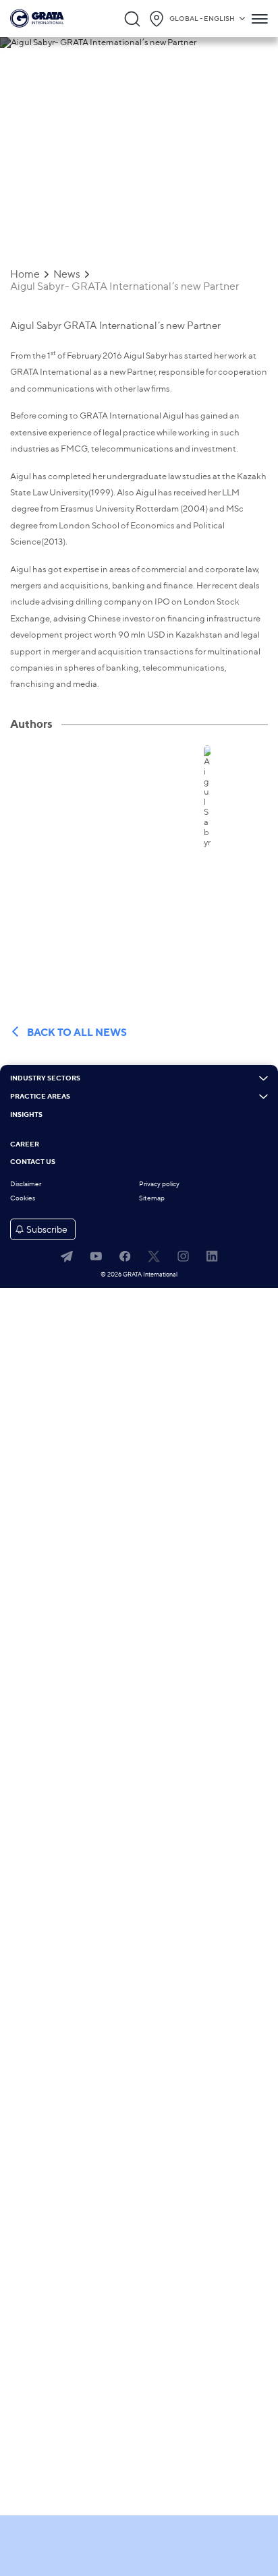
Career (25, 1144)
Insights (26, 1115)
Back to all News (77, 1032)
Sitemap (152, 1198)
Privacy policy (159, 1184)
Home (25, 274)
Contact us (33, 1162)
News (67, 274)
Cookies (23, 1198)
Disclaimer (26, 1184)
